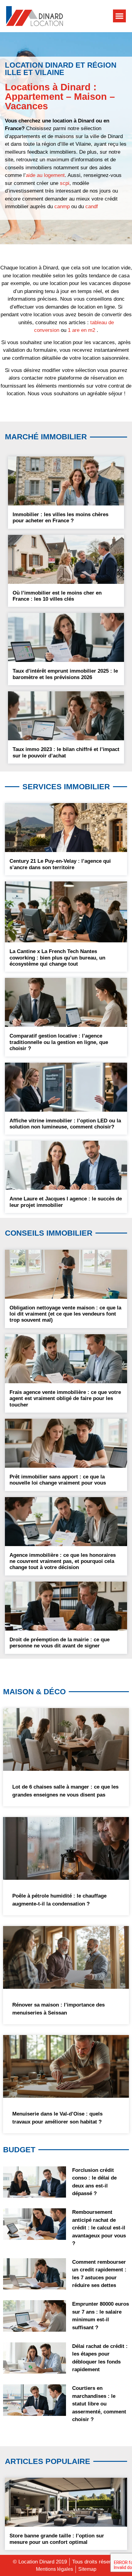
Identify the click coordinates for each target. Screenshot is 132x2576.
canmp (62, 207)
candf (92, 207)
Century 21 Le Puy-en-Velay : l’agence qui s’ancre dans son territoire (60, 864)
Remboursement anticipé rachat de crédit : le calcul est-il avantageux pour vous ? (99, 2228)
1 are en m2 (82, 330)
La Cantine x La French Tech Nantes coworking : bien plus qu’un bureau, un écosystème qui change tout (57, 958)
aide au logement (45, 175)
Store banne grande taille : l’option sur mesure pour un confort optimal (57, 2539)
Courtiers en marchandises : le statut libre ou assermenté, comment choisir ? (99, 2404)
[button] (119, 16)
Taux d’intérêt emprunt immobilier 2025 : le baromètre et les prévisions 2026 (65, 674)
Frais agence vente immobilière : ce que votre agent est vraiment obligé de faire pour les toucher (65, 1399)
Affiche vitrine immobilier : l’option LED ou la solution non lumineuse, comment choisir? (65, 1124)
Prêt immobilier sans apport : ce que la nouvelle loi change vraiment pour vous (58, 1480)
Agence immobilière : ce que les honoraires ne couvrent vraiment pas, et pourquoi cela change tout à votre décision (63, 1561)
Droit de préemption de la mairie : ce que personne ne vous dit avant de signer (60, 1643)
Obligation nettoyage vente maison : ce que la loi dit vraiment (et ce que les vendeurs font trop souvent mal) (65, 1314)
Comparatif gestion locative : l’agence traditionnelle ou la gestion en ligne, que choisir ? (59, 1042)
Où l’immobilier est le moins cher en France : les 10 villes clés (57, 596)
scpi (65, 183)
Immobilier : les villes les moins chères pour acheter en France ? (60, 518)
